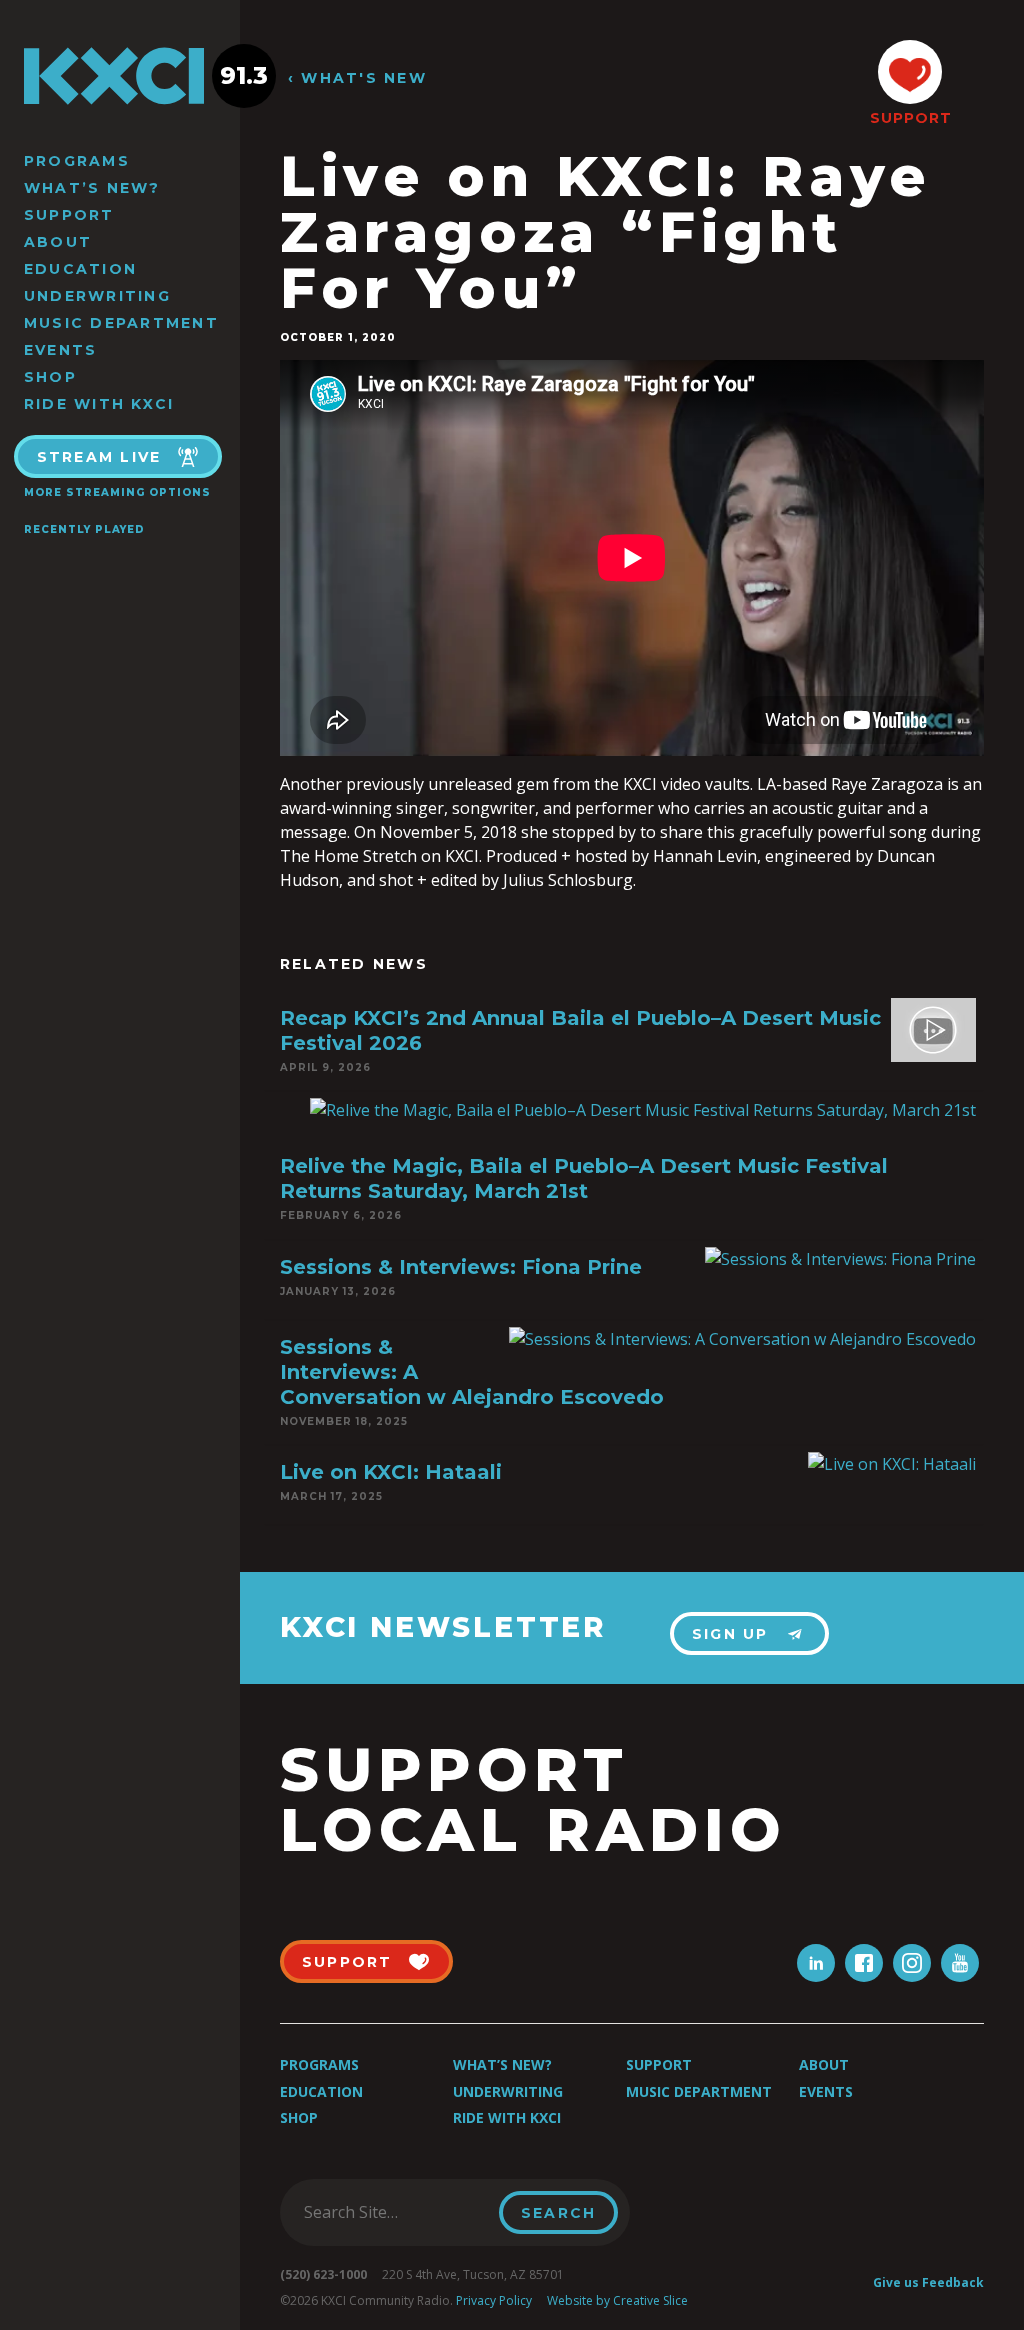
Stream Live (99, 457)
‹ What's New (357, 78)
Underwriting (97, 296)
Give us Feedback (928, 2282)
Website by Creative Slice (617, 2300)
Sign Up (730, 1634)
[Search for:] (395, 2212)
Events (60, 350)
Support (69, 215)
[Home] (120, 76)
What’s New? (92, 188)
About (58, 242)
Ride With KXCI (99, 404)
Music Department (121, 323)
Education (80, 269)
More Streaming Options (117, 492)
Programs (77, 161)
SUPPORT (910, 118)
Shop (50, 377)
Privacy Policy (494, 2300)
